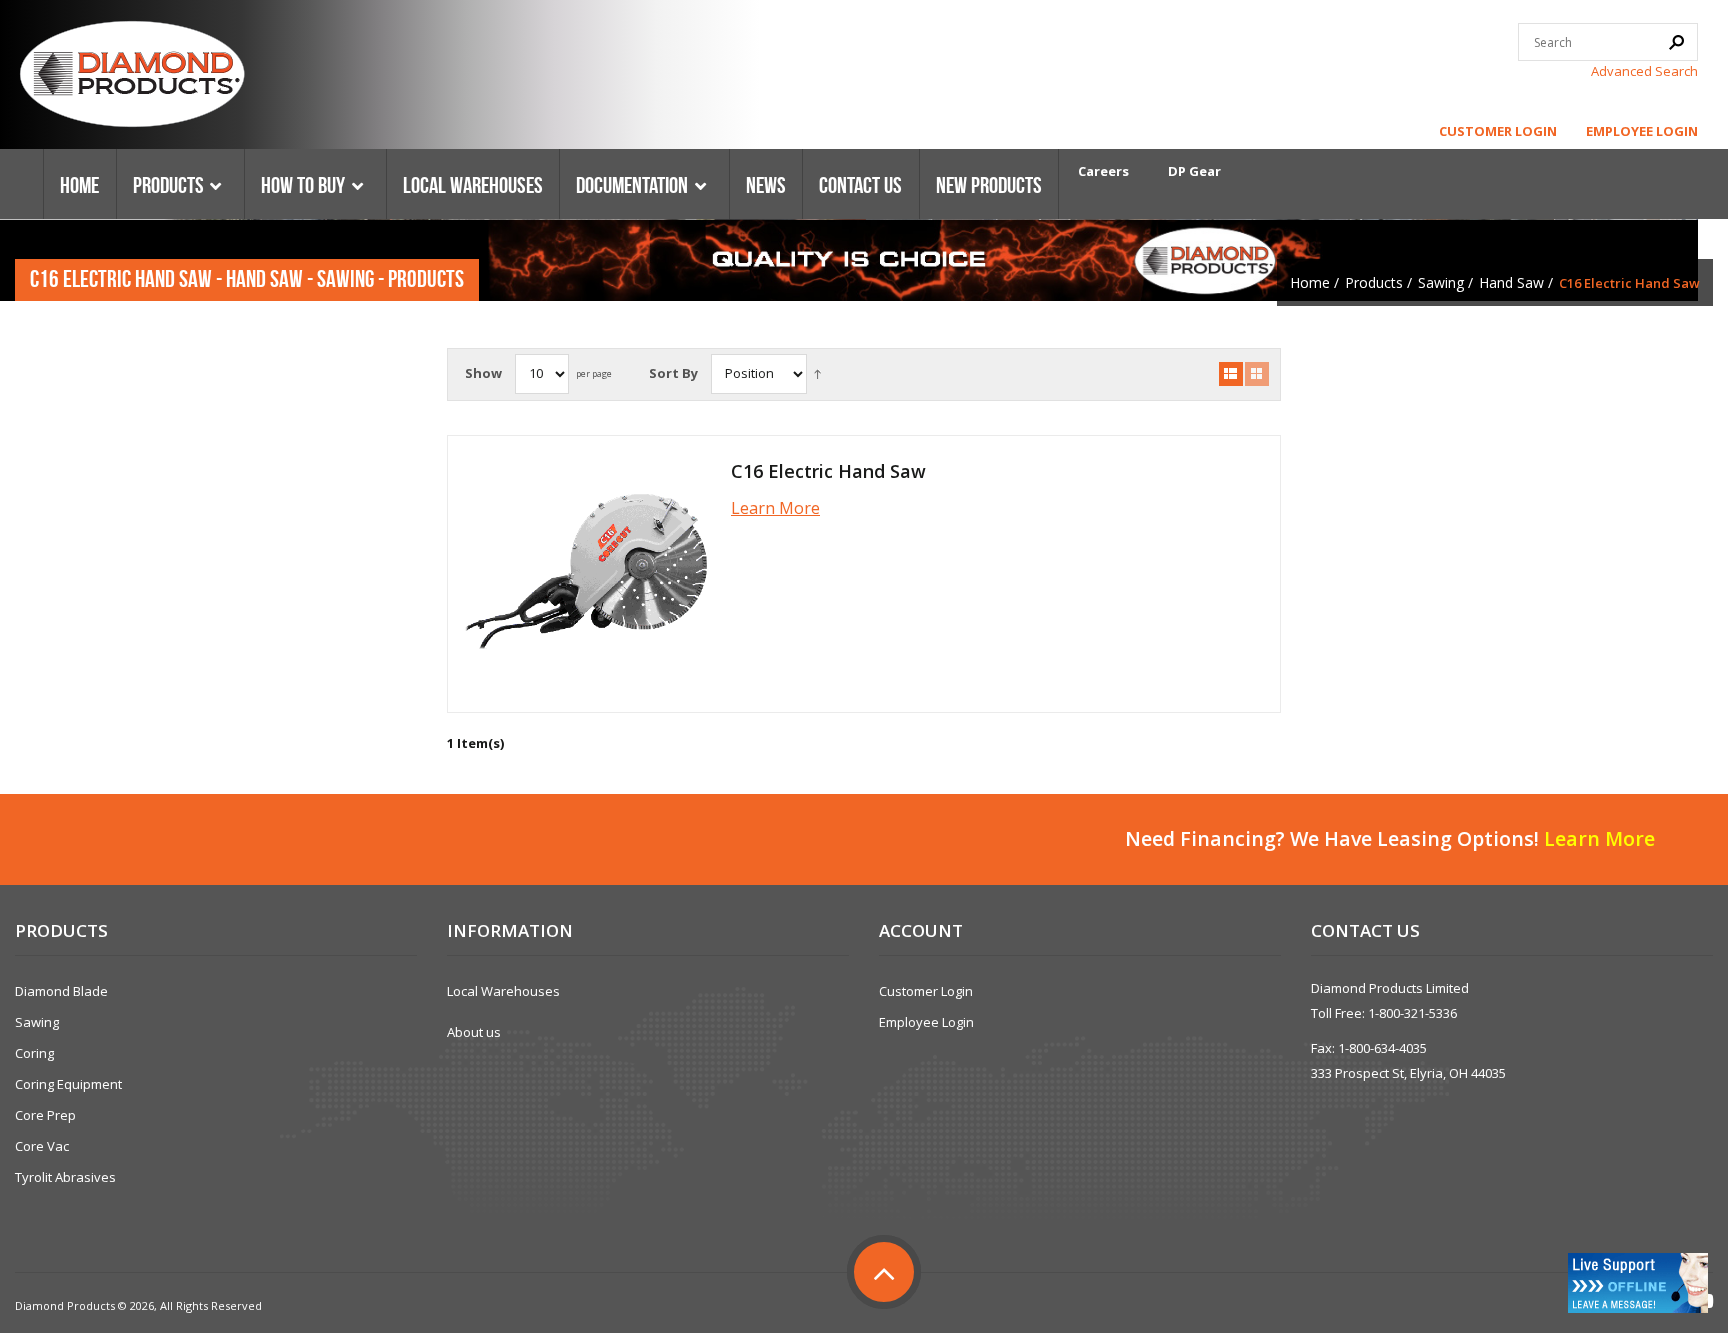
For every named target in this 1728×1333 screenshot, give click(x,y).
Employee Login (1642, 131)
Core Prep (45, 1115)
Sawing (1441, 282)
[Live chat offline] (1638, 1283)
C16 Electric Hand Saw (828, 471)
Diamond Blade (61, 991)
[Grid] (1257, 374)
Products (1374, 282)
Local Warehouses (503, 991)
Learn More (775, 508)
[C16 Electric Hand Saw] (586, 574)
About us (474, 1032)
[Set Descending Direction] (817, 373)
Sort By (673, 373)
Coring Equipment (68, 1084)
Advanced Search (1644, 71)
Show (483, 373)
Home (1310, 282)
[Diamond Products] (132, 77)
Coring (34, 1053)
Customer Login (1498, 131)
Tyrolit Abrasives (65, 1177)
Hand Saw (1511, 282)
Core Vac (42, 1146)
